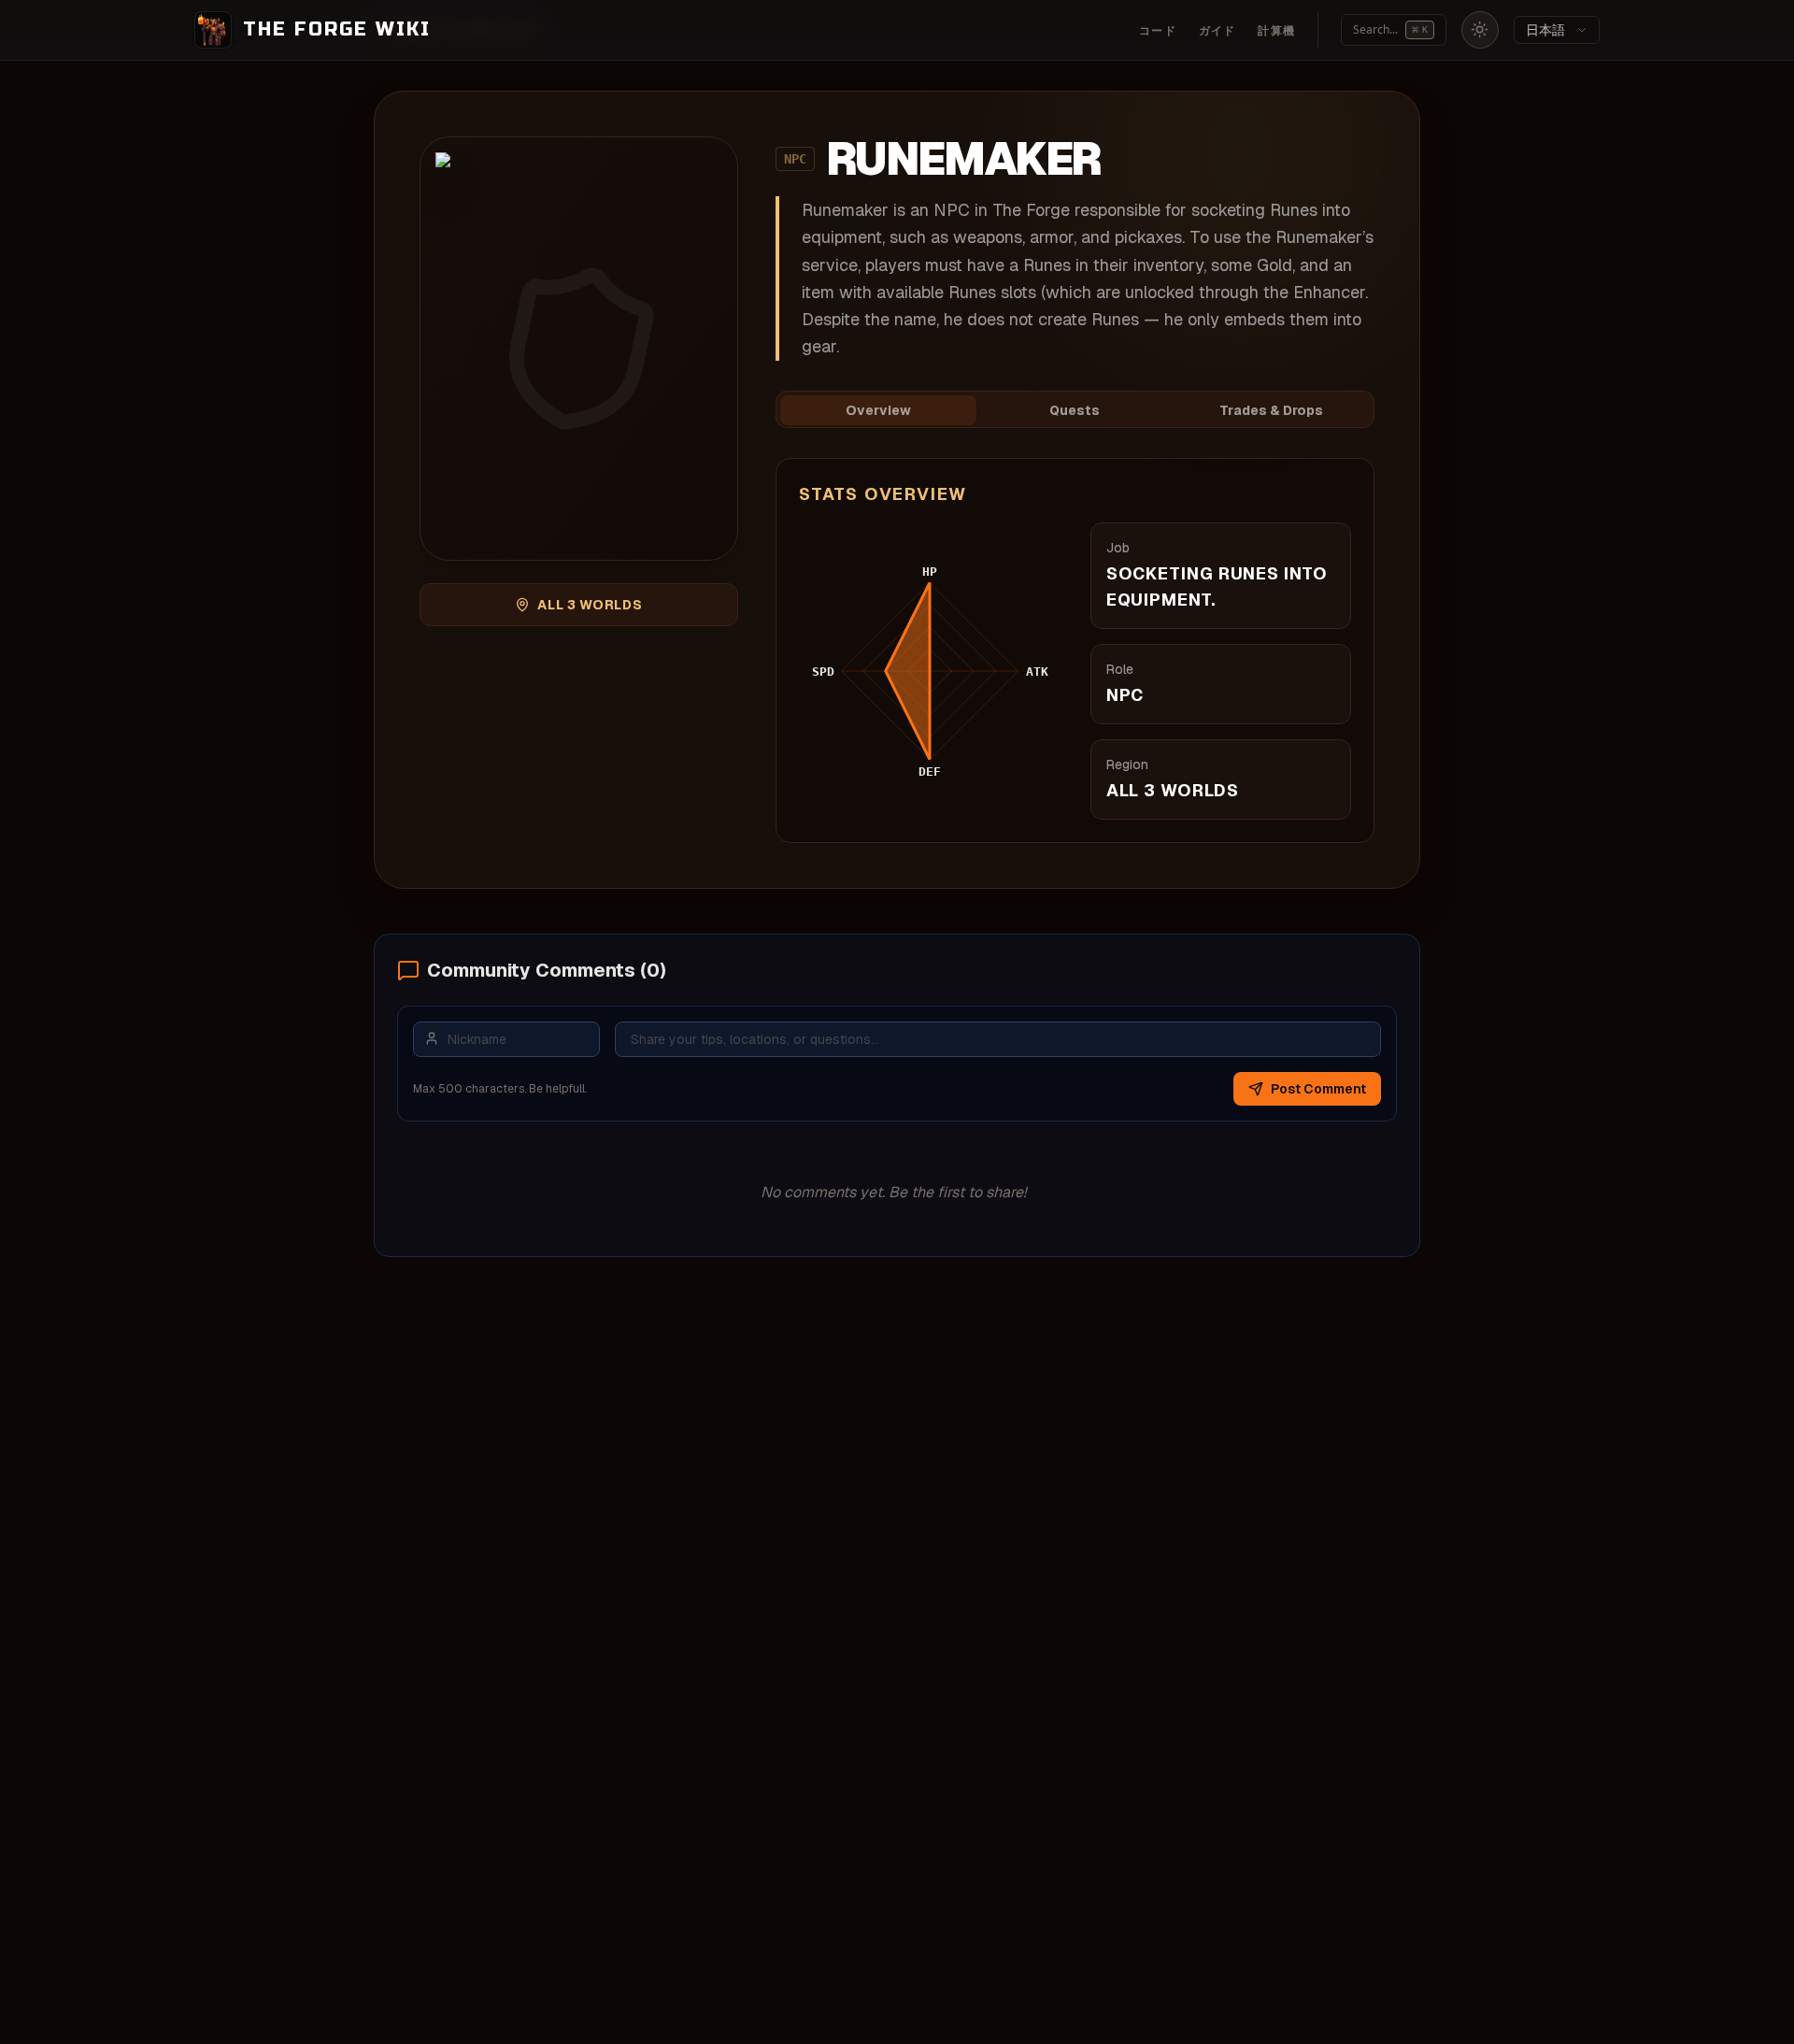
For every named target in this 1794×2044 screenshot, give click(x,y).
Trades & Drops (1271, 410)
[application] (930, 671)
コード (1158, 31)
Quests (1075, 410)
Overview (878, 410)
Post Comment (1318, 1089)
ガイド (1217, 31)
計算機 (1276, 31)
